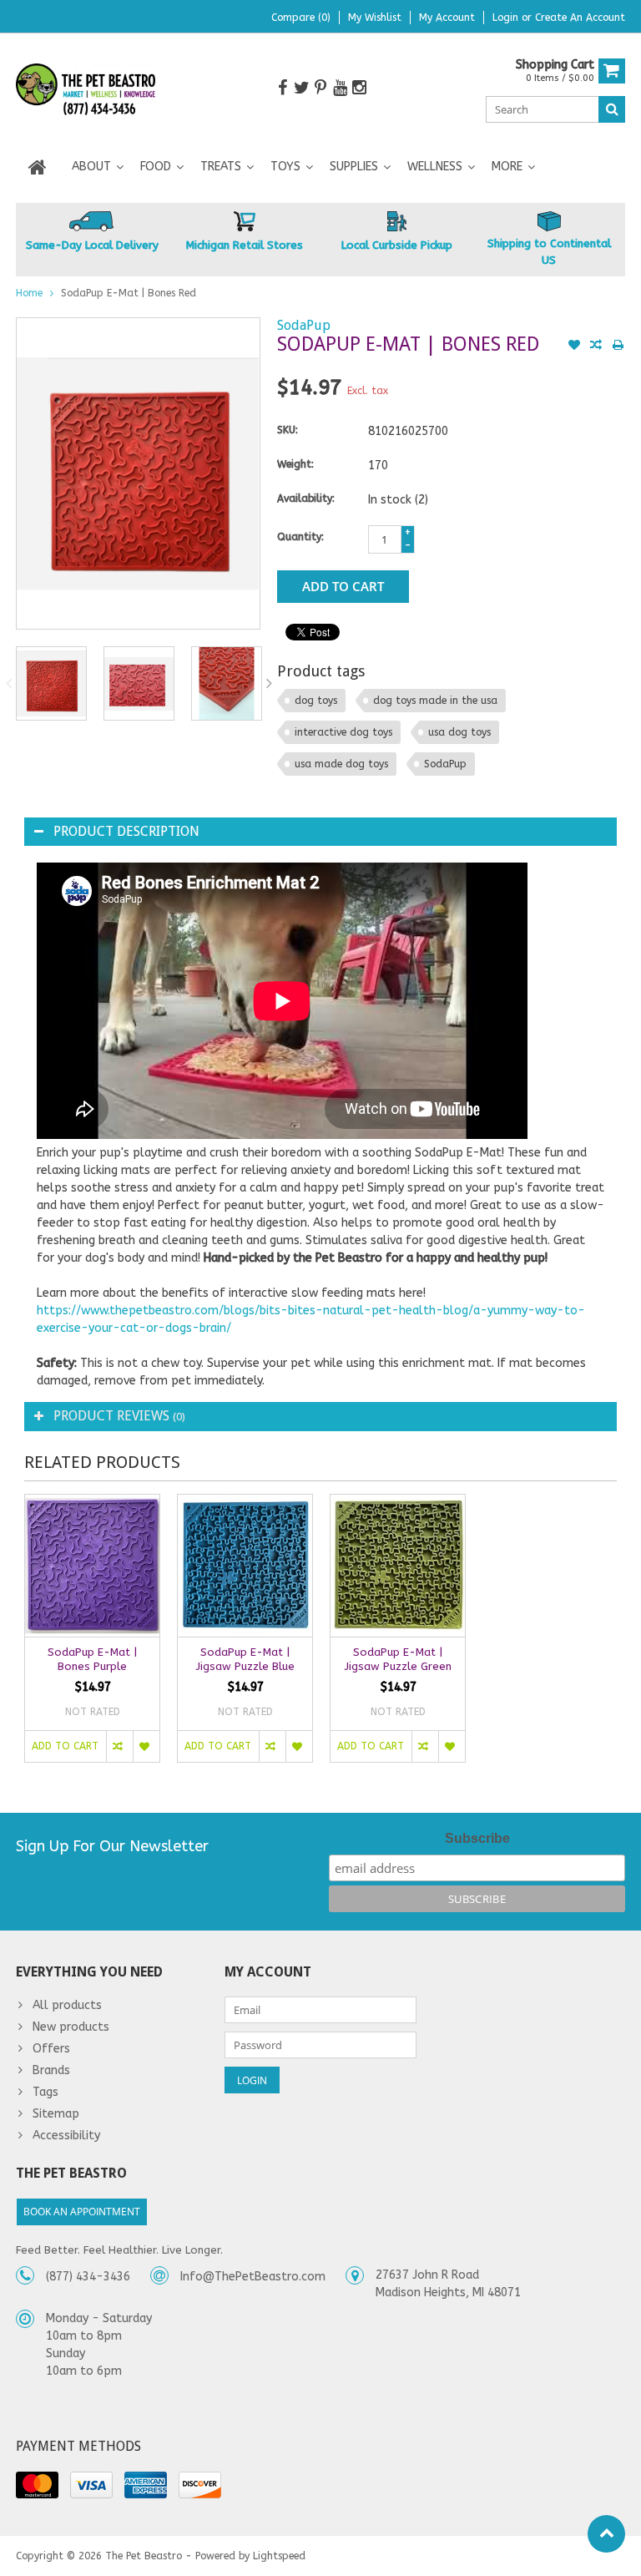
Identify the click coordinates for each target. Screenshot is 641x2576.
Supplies (354, 167)
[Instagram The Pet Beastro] (359, 88)
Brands (51, 2070)
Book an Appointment (82, 2212)
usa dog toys (459, 732)
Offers (51, 2049)
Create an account (580, 18)
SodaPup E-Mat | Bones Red (129, 293)
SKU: (288, 430)
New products (71, 2027)
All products (67, 2005)
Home (29, 293)
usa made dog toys (341, 764)
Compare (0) (301, 18)
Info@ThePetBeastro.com (253, 2277)
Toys (285, 167)
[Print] (618, 347)
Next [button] (270, 683)
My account (447, 18)
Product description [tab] (126, 831)
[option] (51, 683)
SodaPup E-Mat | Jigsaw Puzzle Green (398, 1659)
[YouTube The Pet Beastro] (340, 88)
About (91, 167)
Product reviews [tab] (119, 1416)
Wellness (435, 167)
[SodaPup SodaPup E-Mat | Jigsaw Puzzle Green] (398, 1566)
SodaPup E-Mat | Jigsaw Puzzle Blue (245, 1659)
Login (507, 18)
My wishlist (375, 18)
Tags (45, 2092)
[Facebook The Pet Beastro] (282, 88)
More (507, 167)
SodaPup (304, 325)
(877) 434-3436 (88, 2277)
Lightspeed (279, 2556)
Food (156, 167)
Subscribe (477, 1838)
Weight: (295, 464)
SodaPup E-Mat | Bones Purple (92, 1659)
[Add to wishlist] (574, 347)
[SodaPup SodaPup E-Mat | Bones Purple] (92, 1566)
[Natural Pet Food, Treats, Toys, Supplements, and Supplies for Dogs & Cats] (86, 90)
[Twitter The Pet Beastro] (301, 88)
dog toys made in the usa (435, 701)
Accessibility (66, 2136)
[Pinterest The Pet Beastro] (320, 88)
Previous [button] (8, 683)
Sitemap (56, 2114)
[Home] (38, 167)
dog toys (316, 701)
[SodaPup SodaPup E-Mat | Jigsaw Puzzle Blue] (245, 1566)
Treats (221, 167)
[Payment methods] (37, 2485)
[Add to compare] (596, 347)
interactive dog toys (343, 732)
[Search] (612, 109)
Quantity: (300, 537)
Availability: (306, 498)
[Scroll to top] (606, 2534)
